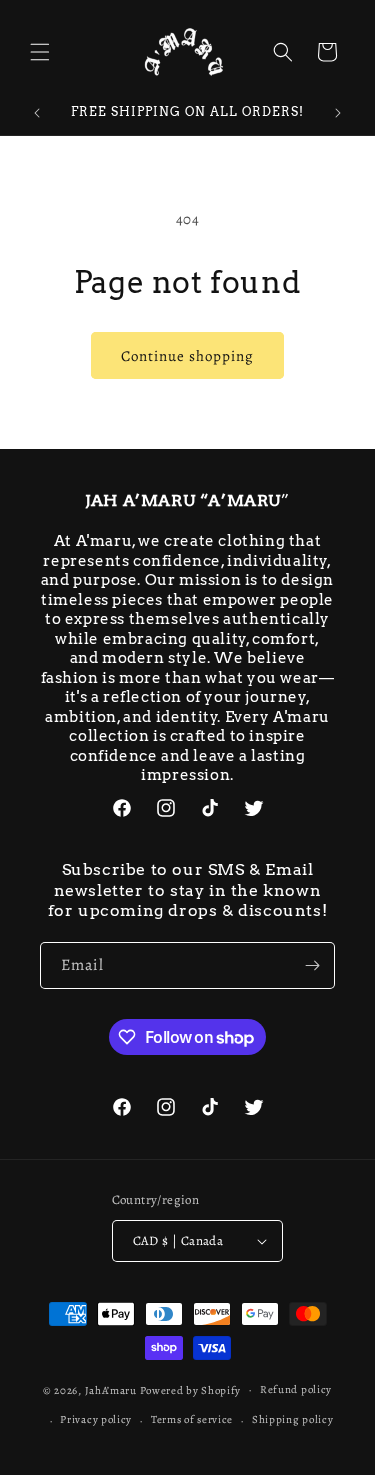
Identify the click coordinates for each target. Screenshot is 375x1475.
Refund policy (296, 1389)
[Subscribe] (312, 965)
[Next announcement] (338, 113)
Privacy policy (96, 1419)
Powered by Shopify (191, 1389)
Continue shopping (187, 356)
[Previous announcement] (37, 113)
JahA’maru (111, 1389)
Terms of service (192, 1419)
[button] (40, 52)
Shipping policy (293, 1419)
